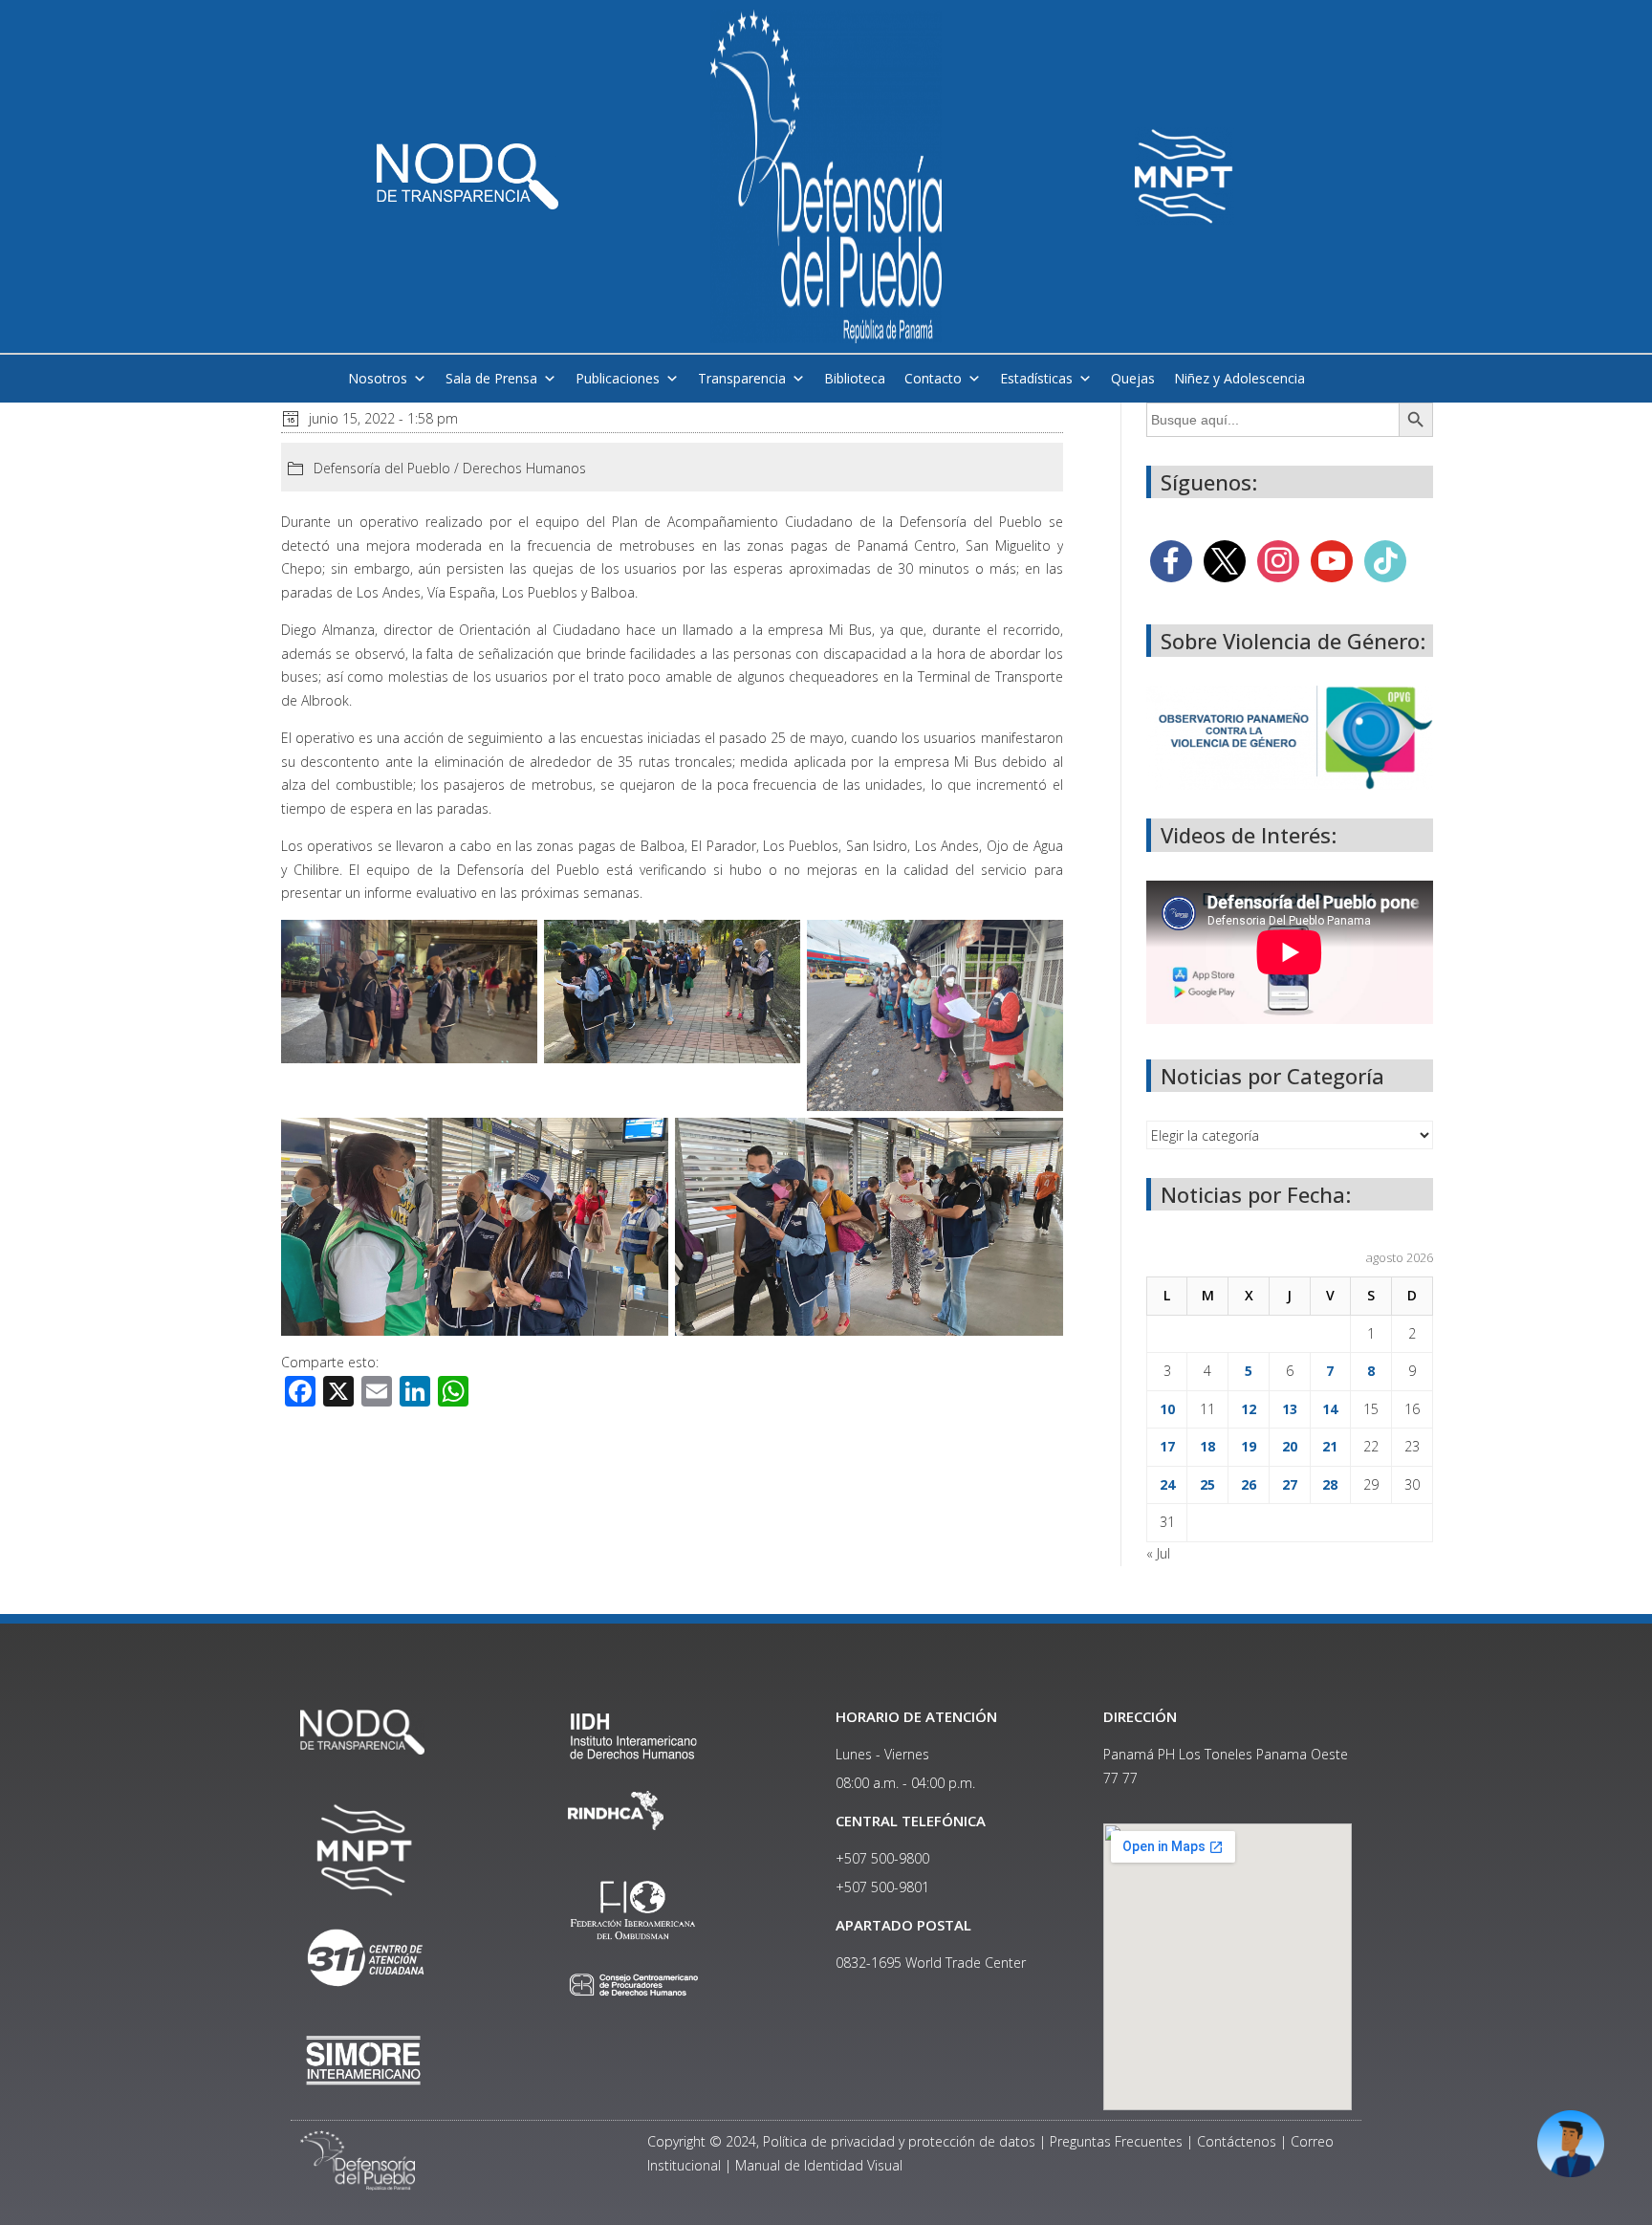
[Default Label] (1332, 560)
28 (1330, 1484)
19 (1249, 1446)
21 (1330, 1446)
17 (1167, 1446)
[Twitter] (1225, 560)
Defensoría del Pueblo (382, 468)
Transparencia (742, 378)
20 (1290, 1446)
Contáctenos (1237, 2141)
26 (1249, 1484)
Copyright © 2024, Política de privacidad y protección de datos (841, 2141)
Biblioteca (855, 378)
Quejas (1133, 378)
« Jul (1158, 1553)
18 (1207, 1446)
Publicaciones (618, 378)
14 (1330, 1409)
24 (1167, 1484)
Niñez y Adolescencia (1239, 378)
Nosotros (378, 378)
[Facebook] (1171, 560)
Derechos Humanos (524, 468)
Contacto (933, 378)
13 (1290, 1409)
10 (1167, 1409)
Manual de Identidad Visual (819, 2165)
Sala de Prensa (491, 378)
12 (1249, 1409)
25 (1207, 1484)
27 (1290, 1484)
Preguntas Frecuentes (1116, 2141)
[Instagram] (1278, 560)
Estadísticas (1036, 378)
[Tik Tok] (1385, 560)
